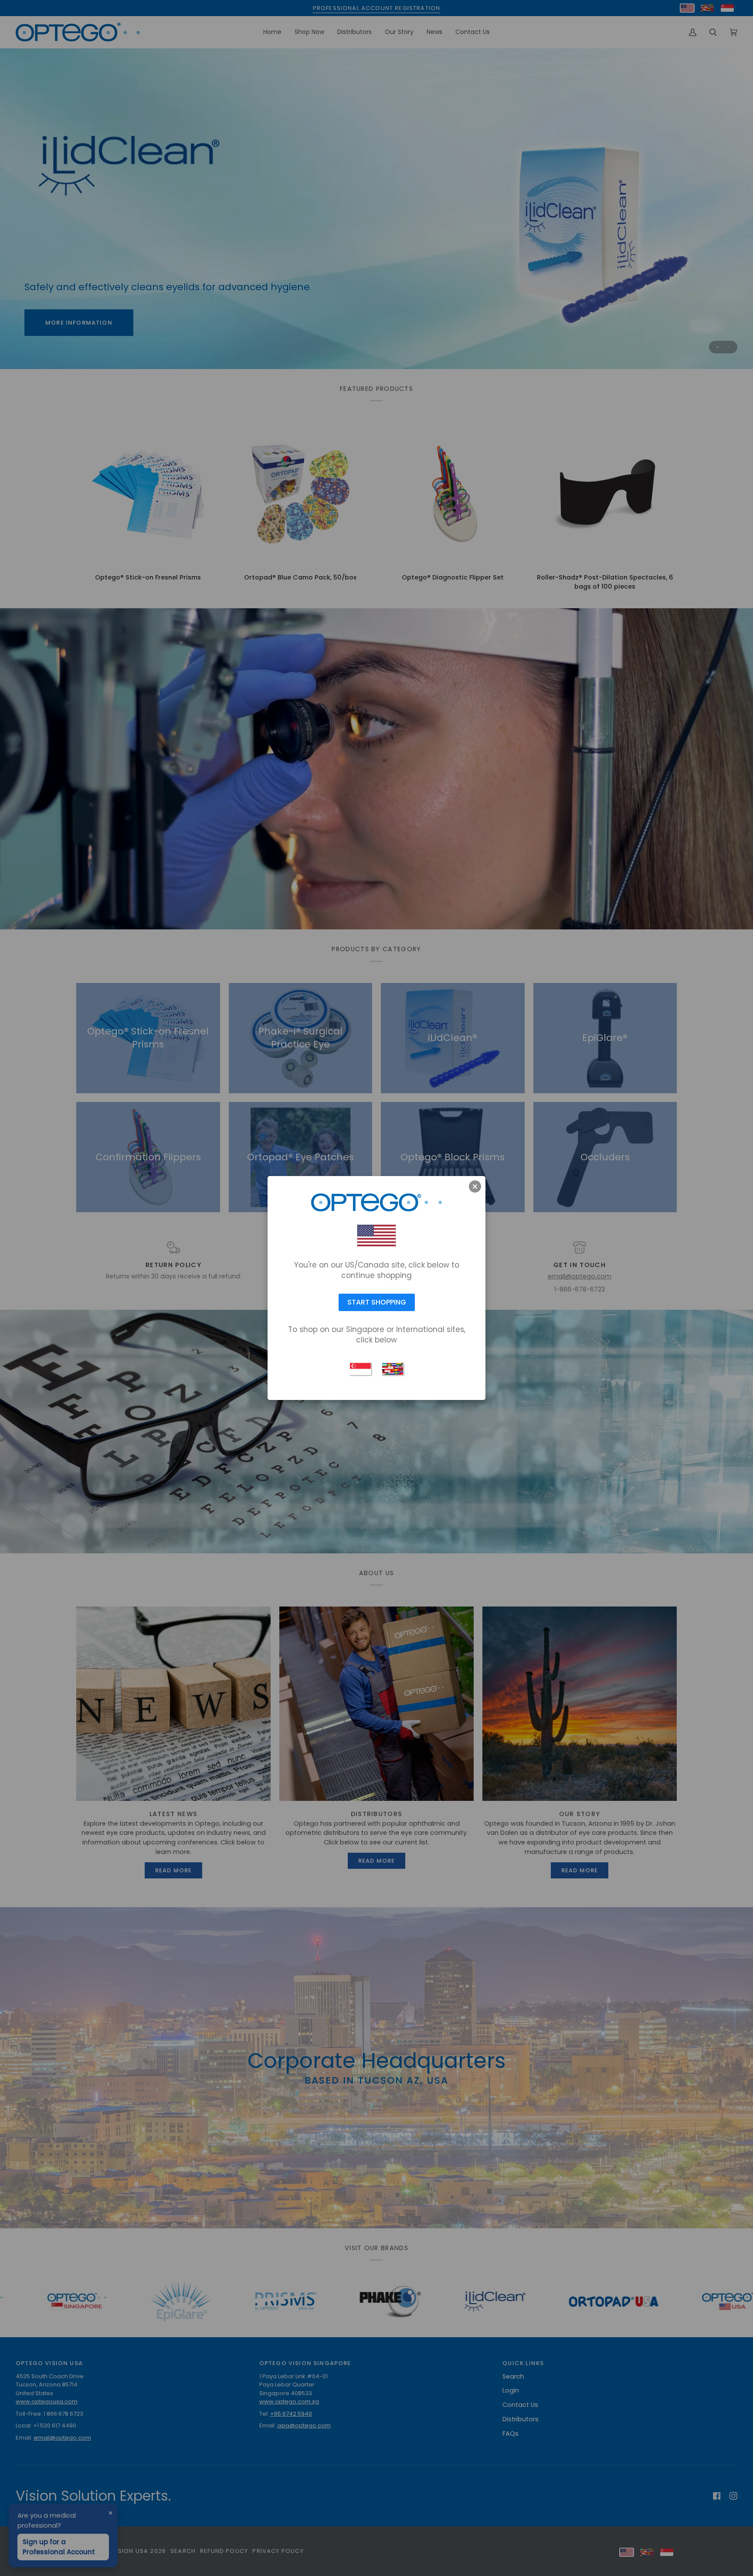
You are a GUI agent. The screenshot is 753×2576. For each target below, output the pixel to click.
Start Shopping (377, 1302)
